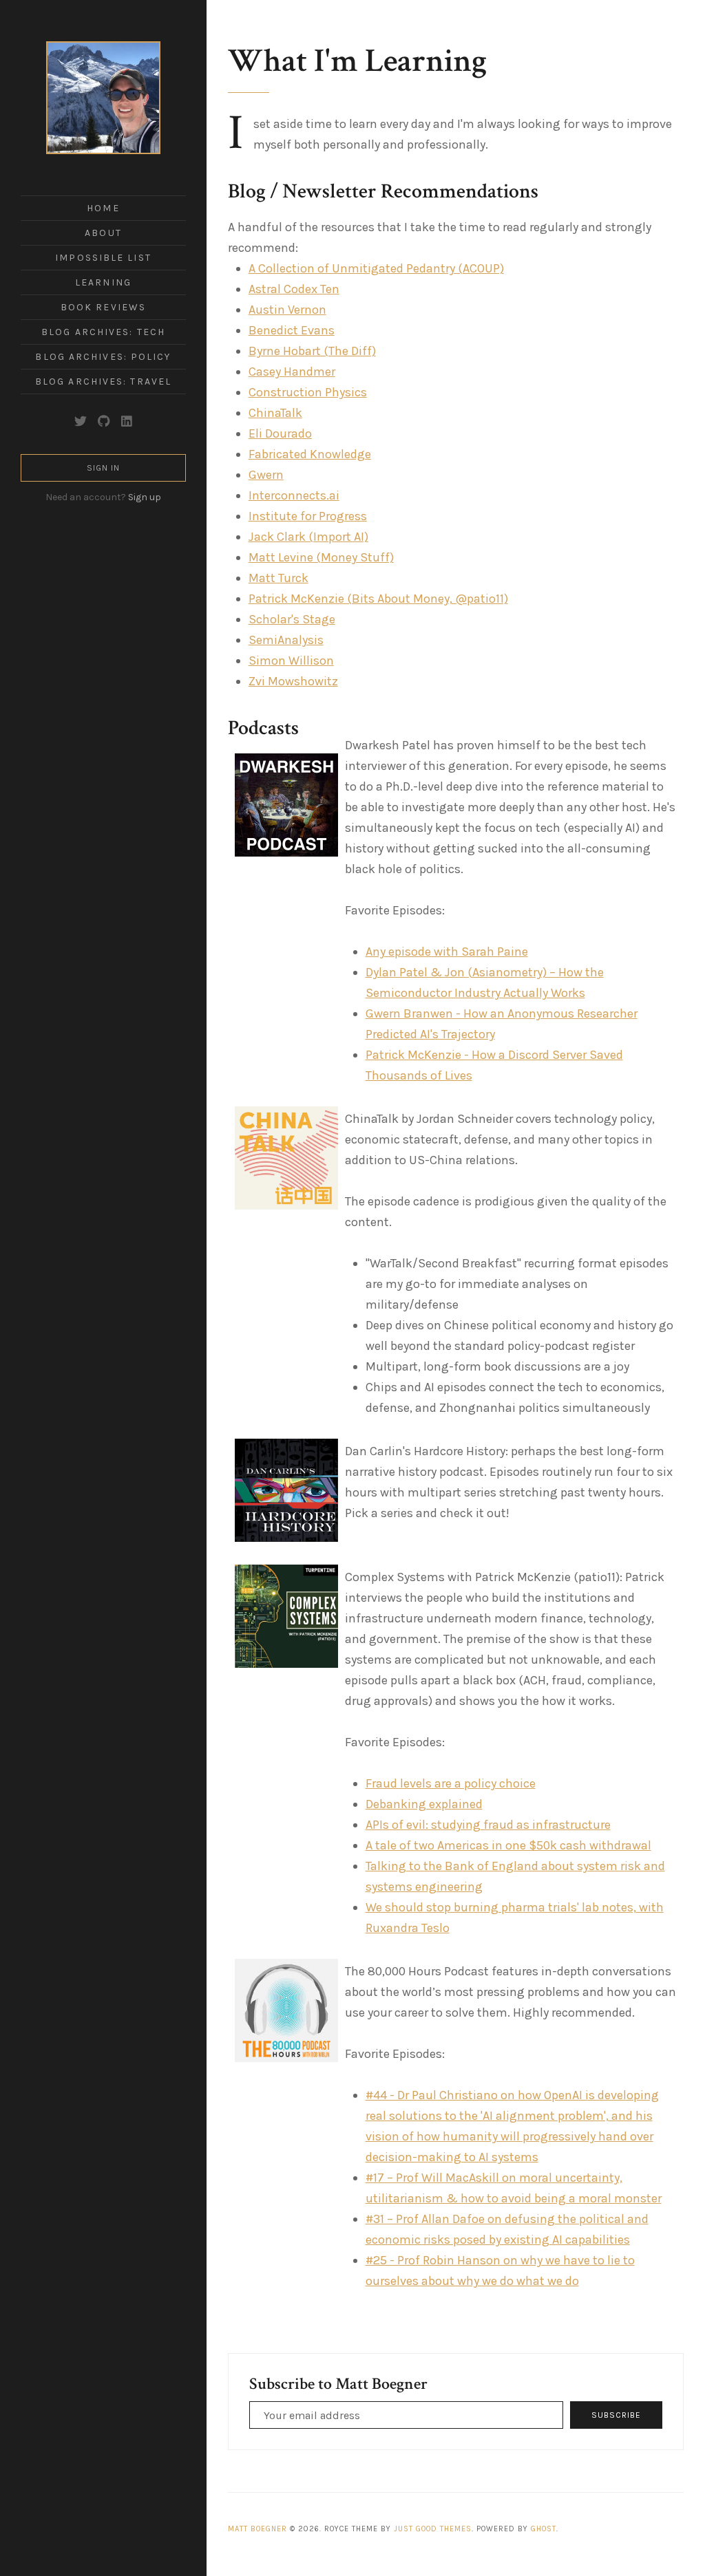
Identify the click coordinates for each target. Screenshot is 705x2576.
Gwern (266, 475)
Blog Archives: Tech (103, 332)
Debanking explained (424, 1804)
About (103, 233)
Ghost (544, 2529)
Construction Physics (308, 392)
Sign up (145, 497)
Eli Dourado (280, 433)
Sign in (103, 468)
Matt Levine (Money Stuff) (321, 557)
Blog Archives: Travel (103, 382)
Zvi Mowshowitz (293, 681)
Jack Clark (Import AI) (308, 537)
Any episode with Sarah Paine (447, 952)
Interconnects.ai (294, 495)
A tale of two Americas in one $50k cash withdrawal (508, 1845)
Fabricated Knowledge (310, 454)
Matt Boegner (257, 2529)
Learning (103, 282)
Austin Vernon (287, 310)
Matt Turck (278, 578)
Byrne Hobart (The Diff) (312, 351)
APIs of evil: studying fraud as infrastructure (488, 1825)
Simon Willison (291, 661)
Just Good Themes (433, 2529)
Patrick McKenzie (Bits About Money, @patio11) (378, 599)
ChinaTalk (275, 413)
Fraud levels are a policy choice (451, 1783)
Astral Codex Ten (294, 289)
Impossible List (103, 258)
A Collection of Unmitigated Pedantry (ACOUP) (376, 268)
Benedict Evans (292, 330)
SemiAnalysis (286, 640)
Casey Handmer (292, 372)
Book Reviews (103, 307)
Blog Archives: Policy (103, 357)
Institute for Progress (308, 516)
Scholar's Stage (292, 619)
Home (103, 208)
